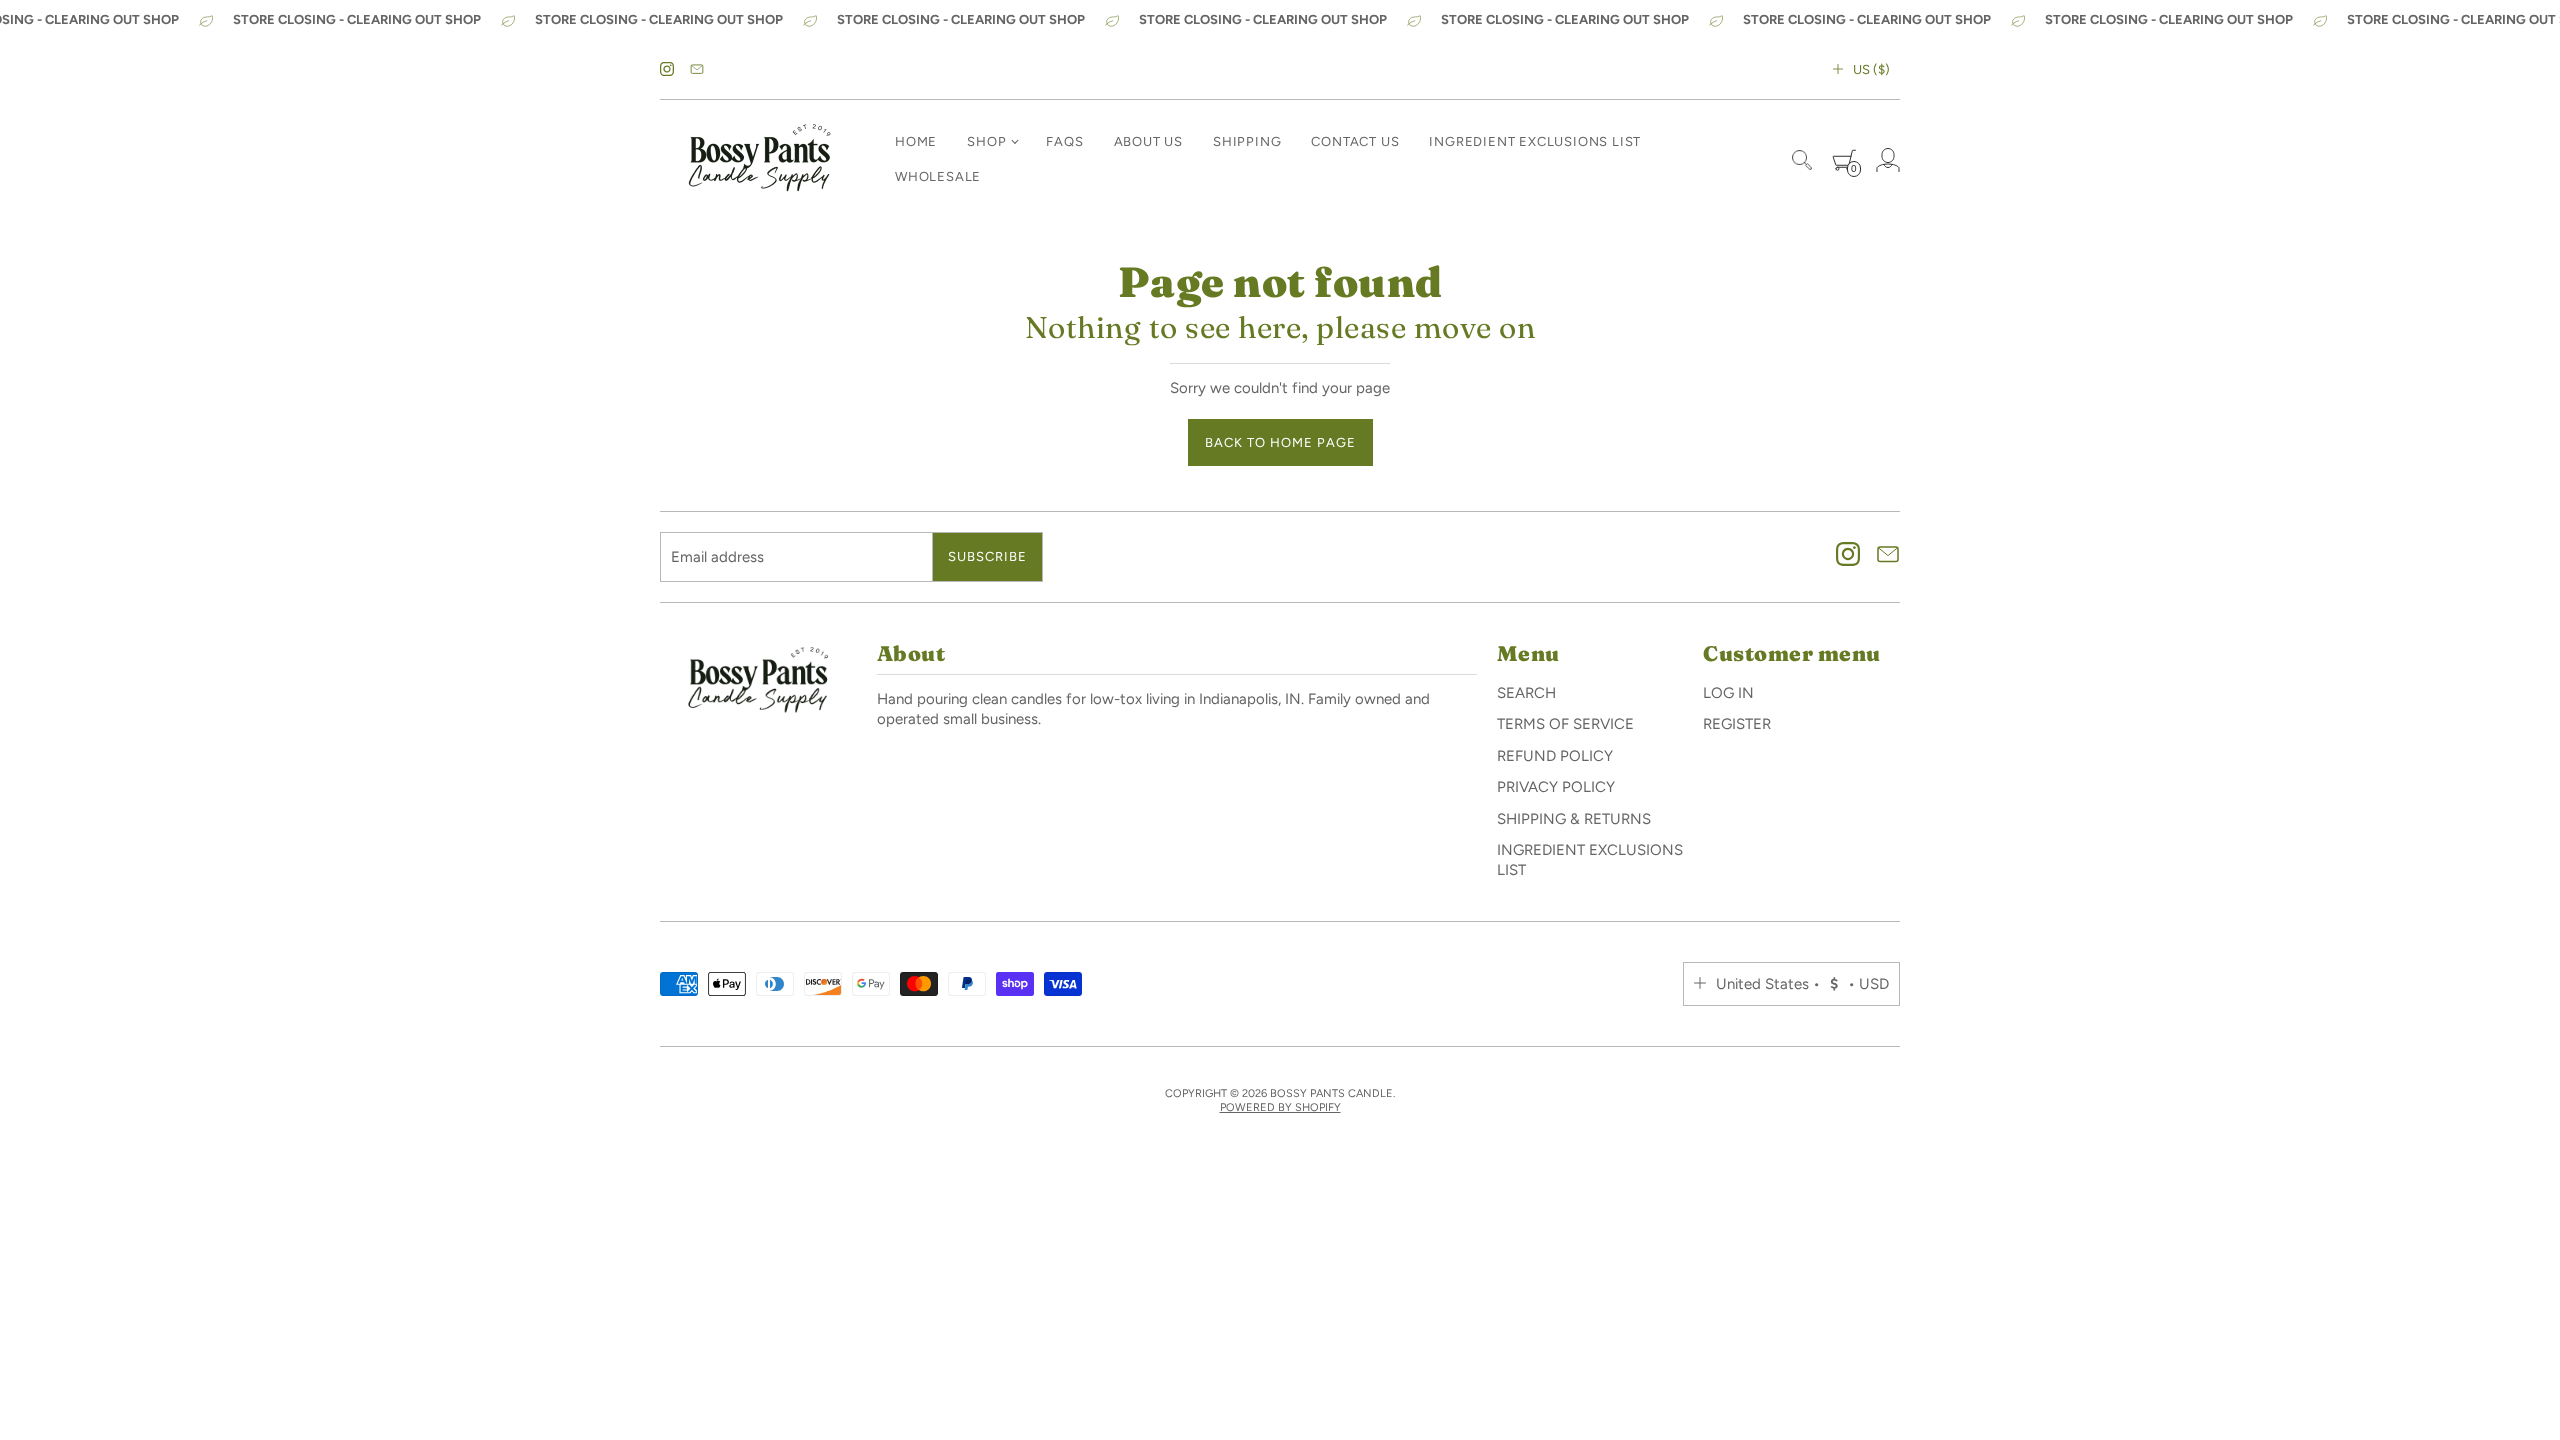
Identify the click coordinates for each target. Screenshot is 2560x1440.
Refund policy (1555, 756)
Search (1526, 693)
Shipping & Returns (1574, 819)
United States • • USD (1802, 984)
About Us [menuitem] (1148, 141)
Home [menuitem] (916, 141)
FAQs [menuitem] (1064, 141)
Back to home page (1280, 442)
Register (1737, 724)
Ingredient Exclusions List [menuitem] (1535, 141)
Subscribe (987, 556)
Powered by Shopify (1280, 1107)
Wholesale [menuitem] (938, 176)
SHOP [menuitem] (986, 141)
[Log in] (1888, 160)
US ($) (1871, 69)
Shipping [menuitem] (1247, 141)
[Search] (1802, 160)
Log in (1728, 693)
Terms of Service (1565, 724)
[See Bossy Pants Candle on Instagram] (667, 70)
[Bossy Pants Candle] (760, 160)
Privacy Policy (1556, 787)
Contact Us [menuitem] (1355, 141)
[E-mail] (697, 70)
